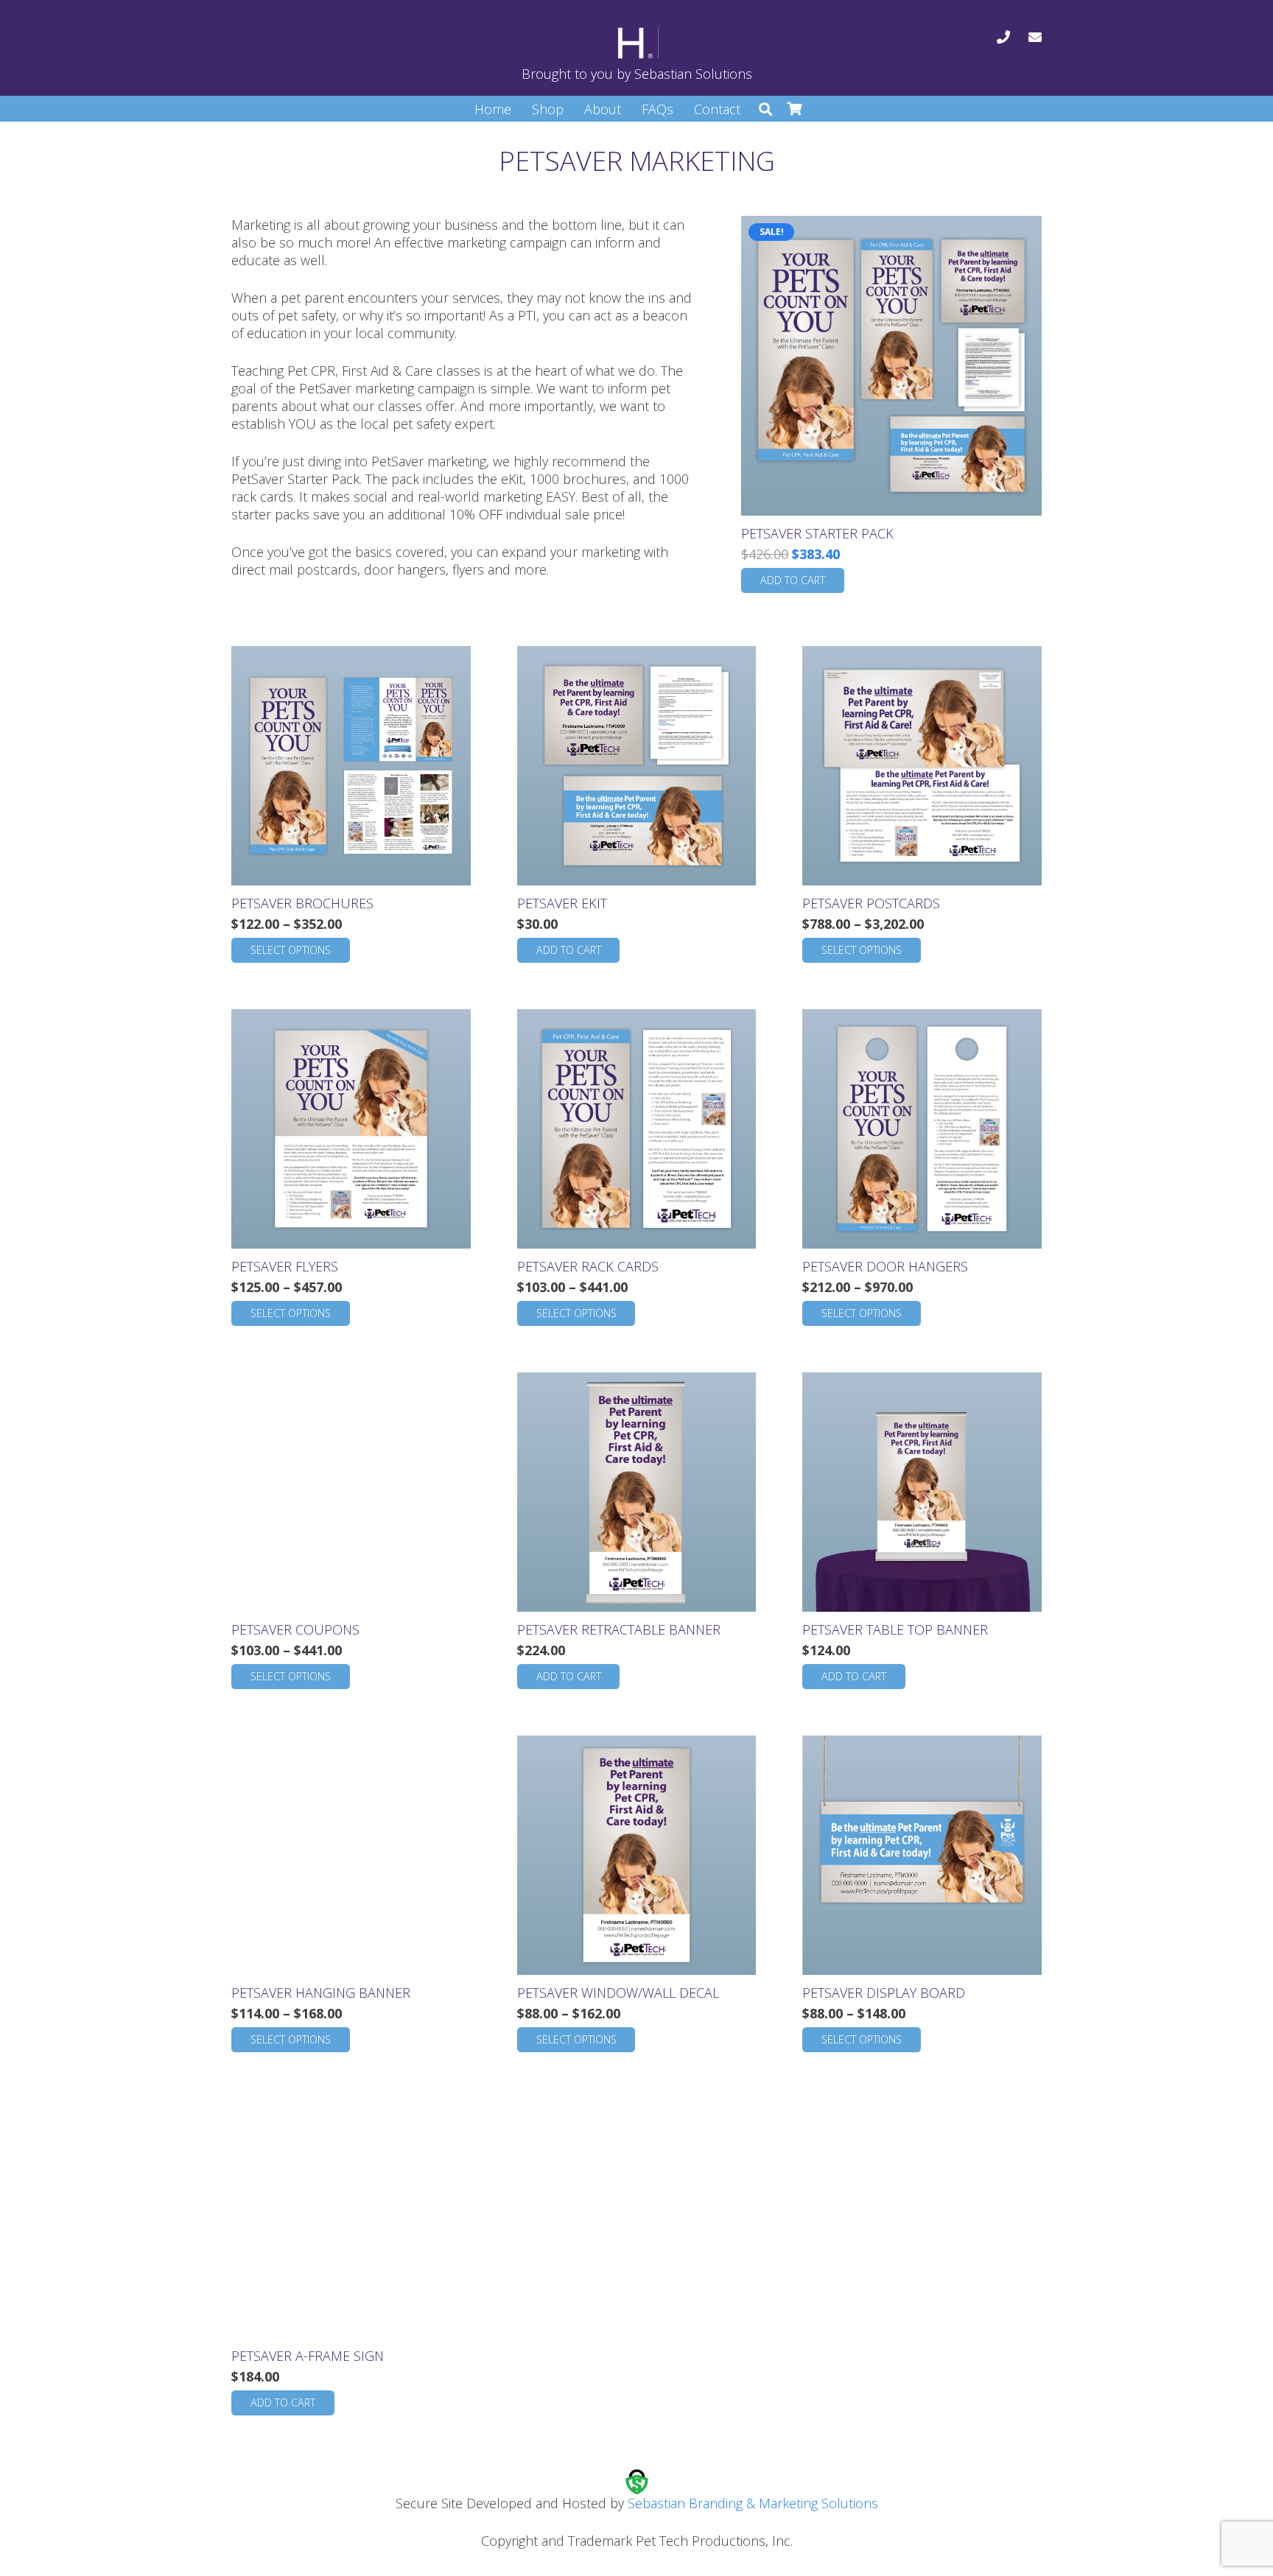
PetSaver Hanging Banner (321, 1993)
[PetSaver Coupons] (351, 1492)
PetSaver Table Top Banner (895, 1629)
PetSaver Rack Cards (588, 1266)
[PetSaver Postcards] (922, 766)
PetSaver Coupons (295, 1629)
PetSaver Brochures (302, 903)
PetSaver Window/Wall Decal (618, 1993)
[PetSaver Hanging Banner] (351, 1855)
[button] (765, 109)
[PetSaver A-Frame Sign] (351, 2218)
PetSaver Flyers (285, 1266)
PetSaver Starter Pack (817, 533)
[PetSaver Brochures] (351, 766)
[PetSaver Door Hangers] (922, 1129)
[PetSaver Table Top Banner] (922, 1492)
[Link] (1003, 37)
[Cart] (795, 109)
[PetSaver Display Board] (922, 1855)
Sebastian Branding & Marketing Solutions (753, 2503)
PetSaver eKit (562, 903)
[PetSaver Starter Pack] (891, 366)
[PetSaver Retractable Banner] (637, 1492)
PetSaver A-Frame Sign (308, 2356)
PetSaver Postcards (871, 903)
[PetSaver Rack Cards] (637, 1129)
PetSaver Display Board (884, 1993)
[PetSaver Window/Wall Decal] (637, 1855)
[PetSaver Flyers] (351, 1129)
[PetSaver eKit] (637, 766)
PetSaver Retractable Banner (619, 1629)
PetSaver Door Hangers (885, 1266)
